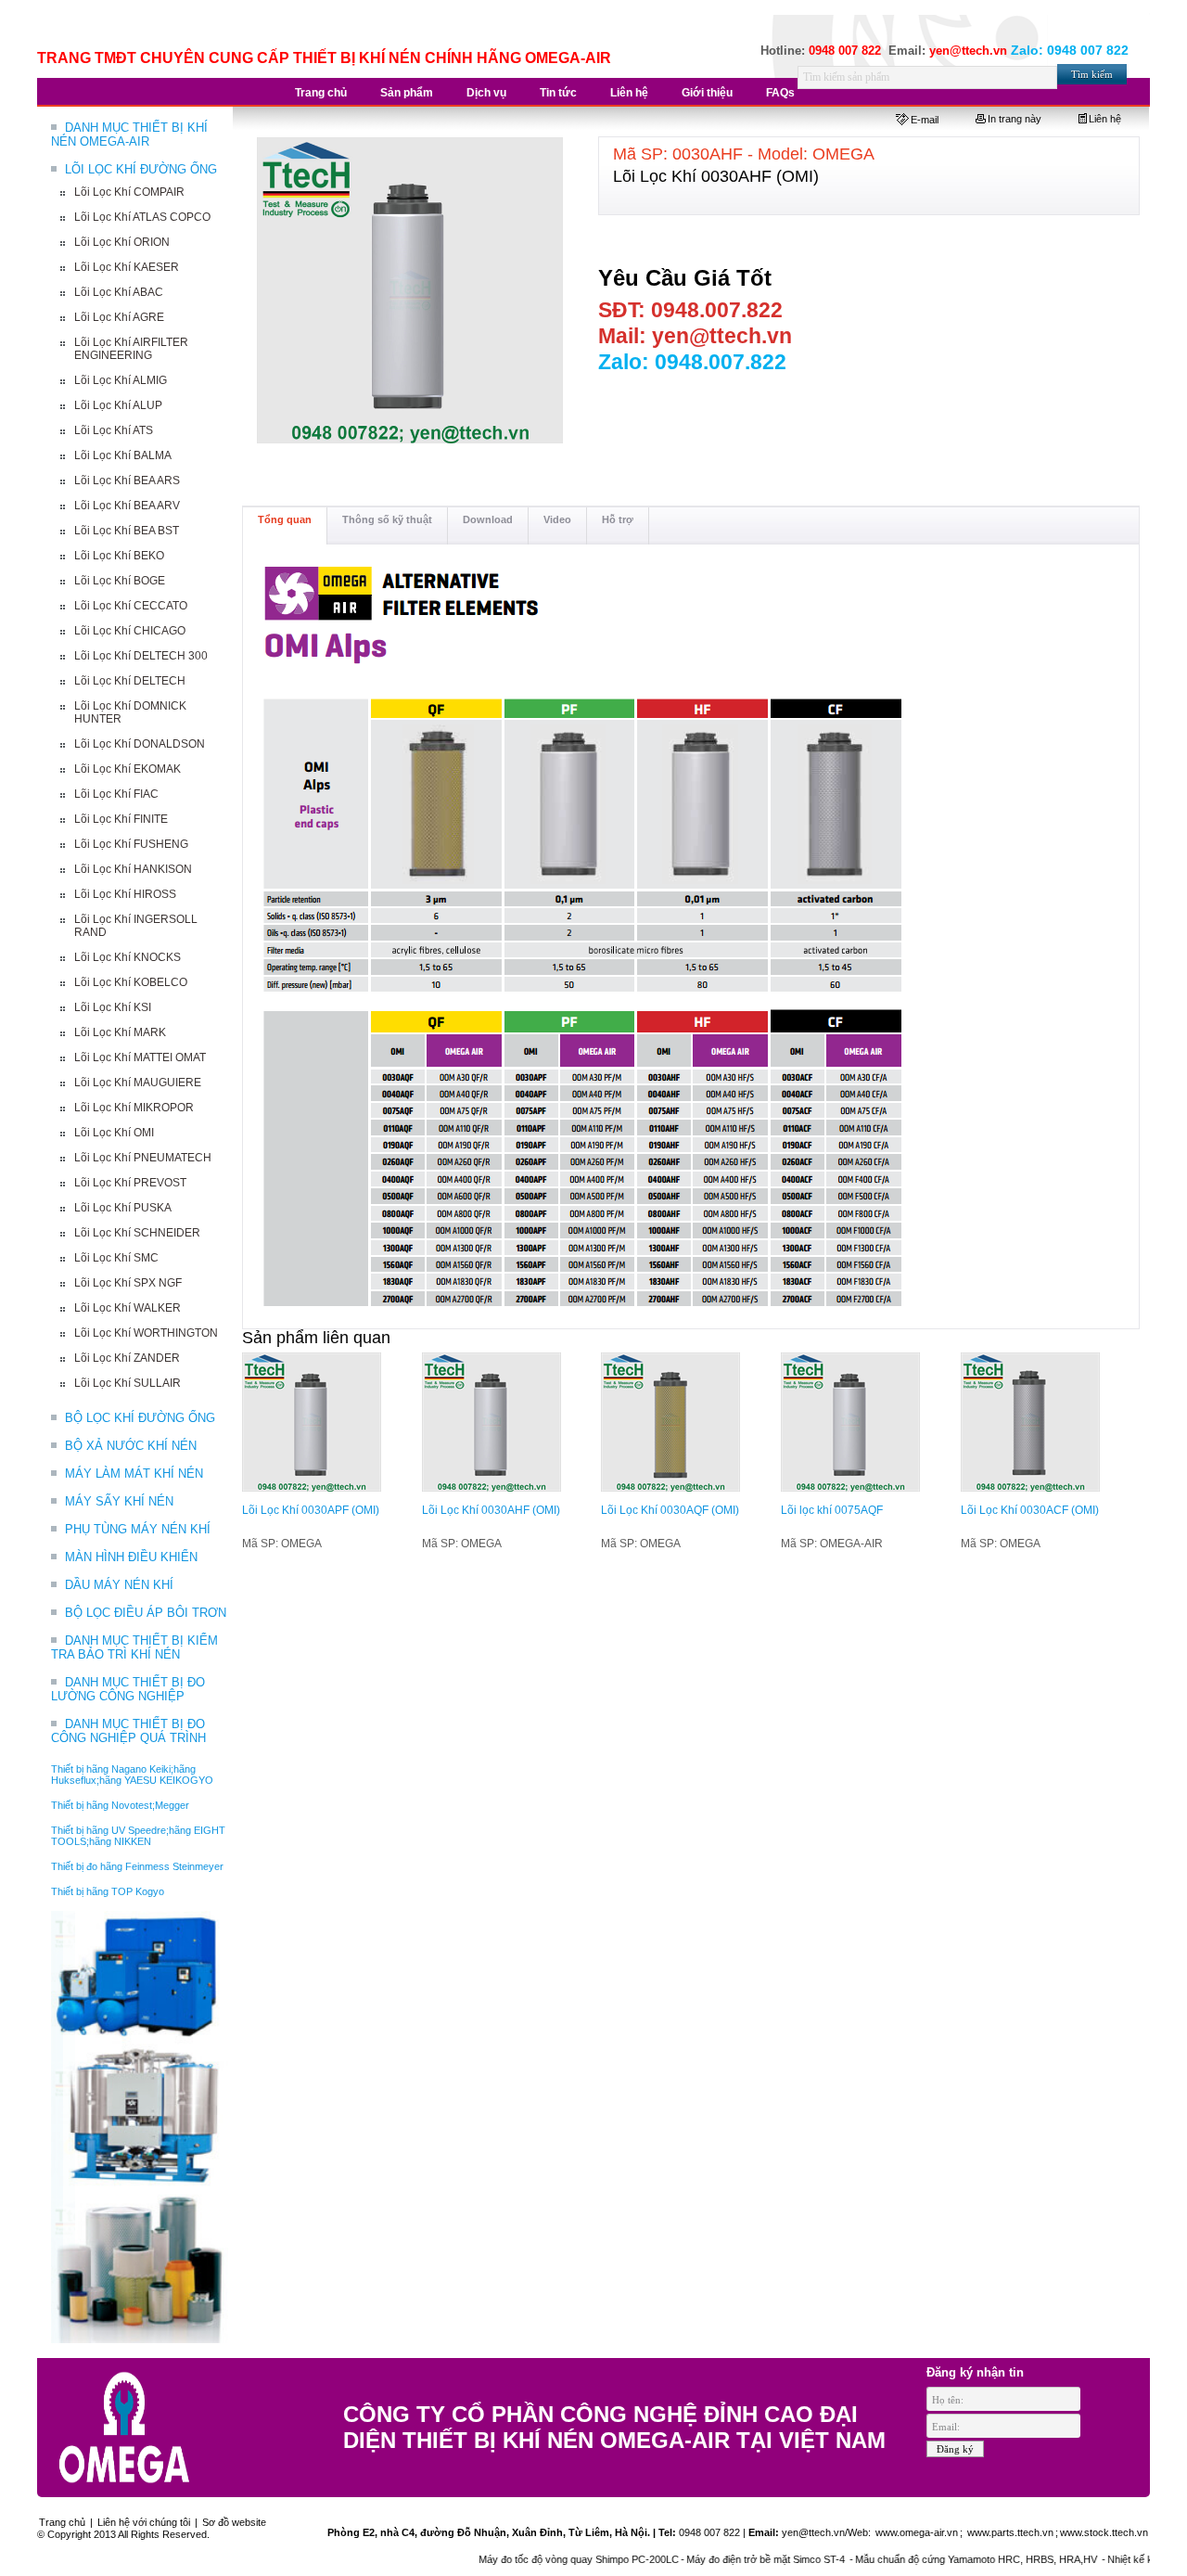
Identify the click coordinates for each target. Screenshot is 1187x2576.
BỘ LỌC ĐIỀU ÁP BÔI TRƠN (146, 1613)
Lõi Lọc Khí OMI (114, 1133)
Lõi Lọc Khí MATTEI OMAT (140, 1057)
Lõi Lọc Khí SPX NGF (128, 1283)
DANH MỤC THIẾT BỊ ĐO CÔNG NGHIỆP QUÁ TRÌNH (128, 1731)
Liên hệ (1105, 119)
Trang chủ (62, 2522)
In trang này (1015, 119)
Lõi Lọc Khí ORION (122, 242)
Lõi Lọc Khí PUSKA (123, 1208)
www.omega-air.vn (915, 2532)
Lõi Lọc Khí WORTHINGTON (146, 1333)
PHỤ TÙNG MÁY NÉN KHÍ (138, 1529)
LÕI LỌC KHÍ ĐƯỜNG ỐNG (141, 169)
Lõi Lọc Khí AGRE (119, 317)
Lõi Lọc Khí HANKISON (133, 869)
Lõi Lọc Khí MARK (120, 1032)
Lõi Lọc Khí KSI (113, 1007)
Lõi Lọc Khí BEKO (119, 556)
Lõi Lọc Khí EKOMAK (128, 769)
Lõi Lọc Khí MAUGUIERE (138, 1083)
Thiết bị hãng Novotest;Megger (120, 1805)
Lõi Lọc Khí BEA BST (127, 531)
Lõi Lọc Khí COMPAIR (129, 192)
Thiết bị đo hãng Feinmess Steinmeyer (137, 1866)
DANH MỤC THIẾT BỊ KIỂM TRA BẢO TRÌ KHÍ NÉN (134, 1647)
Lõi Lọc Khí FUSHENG (131, 844)
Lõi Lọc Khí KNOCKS (128, 957)
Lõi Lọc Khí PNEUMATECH (143, 1158)
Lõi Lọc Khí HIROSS (125, 894)
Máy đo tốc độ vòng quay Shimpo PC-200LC (539, 2559)
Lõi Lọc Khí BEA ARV (127, 506)
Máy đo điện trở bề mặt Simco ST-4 (727, 2559)
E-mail (925, 120)
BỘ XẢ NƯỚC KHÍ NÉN (131, 1446)
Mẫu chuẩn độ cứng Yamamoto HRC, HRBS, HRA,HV (938, 2559)
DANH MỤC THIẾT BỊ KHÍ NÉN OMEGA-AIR (129, 135)
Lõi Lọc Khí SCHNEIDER (137, 1233)
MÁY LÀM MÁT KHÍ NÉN (134, 1474)
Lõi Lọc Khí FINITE (121, 819)
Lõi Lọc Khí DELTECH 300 (141, 656)
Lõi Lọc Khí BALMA (123, 455)
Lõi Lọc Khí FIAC (116, 794)
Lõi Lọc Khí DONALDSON (140, 744)
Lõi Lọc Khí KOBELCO (131, 982)
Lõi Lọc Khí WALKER (128, 1308)
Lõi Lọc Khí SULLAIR (128, 1383)
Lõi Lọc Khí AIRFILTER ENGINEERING (131, 349)
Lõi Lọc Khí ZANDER (127, 1358)
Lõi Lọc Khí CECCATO (131, 606)
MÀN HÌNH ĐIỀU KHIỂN (131, 1557)
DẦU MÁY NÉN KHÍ (119, 1585)
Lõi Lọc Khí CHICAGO (130, 631)
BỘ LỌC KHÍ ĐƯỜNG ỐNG (140, 1418)
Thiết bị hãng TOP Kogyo (108, 1891)
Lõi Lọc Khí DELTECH (130, 681)
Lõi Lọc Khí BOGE (120, 581)
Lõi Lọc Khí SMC (116, 1258)
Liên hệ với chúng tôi (144, 2522)
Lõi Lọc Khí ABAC (119, 292)
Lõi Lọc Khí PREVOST (130, 1183)
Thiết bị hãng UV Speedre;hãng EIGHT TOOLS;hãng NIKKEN (138, 1836)
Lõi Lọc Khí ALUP (118, 405)
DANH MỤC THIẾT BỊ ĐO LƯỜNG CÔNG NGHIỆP (128, 1689)
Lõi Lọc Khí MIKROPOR (134, 1108)
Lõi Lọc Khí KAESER (127, 267)
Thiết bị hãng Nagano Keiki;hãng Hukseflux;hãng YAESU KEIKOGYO (132, 1775)
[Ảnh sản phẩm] (411, 291)
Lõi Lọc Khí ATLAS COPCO (142, 217)
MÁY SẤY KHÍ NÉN (119, 1501)
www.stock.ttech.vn (1104, 2532)
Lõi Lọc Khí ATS (114, 430)
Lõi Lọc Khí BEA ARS (127, 481)
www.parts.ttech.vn (1010, 2532)
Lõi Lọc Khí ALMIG (121, 380)
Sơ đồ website (234, 2522)
